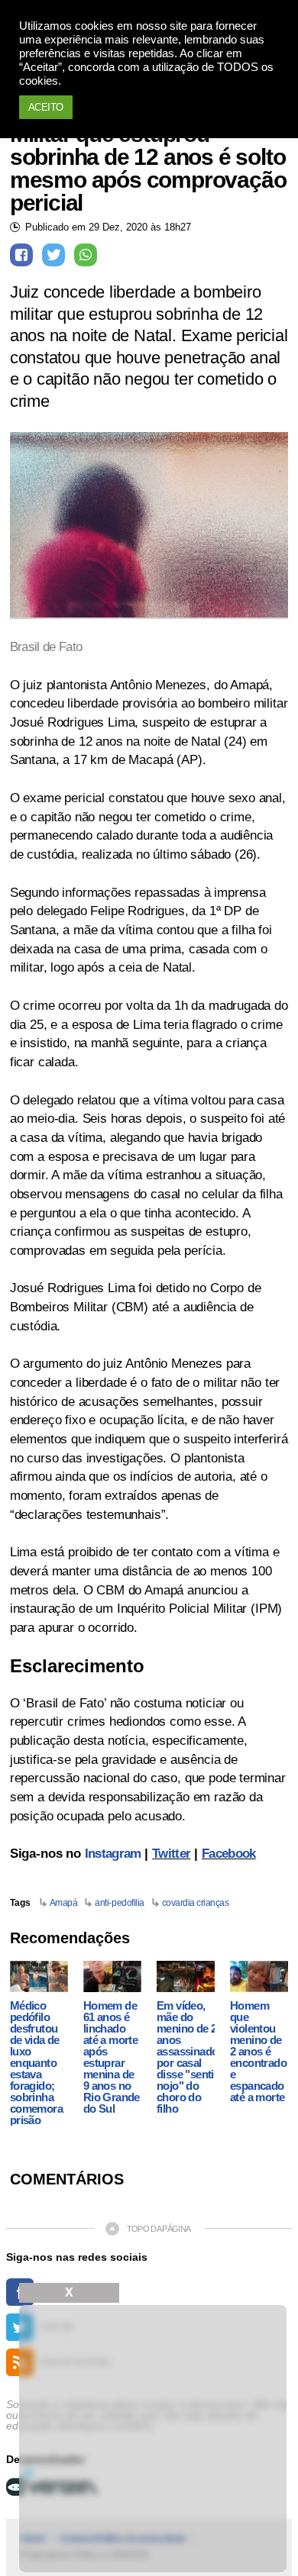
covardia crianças (196, 1903)
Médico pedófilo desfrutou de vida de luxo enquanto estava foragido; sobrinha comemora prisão (36, 2063)
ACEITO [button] (46, 107)
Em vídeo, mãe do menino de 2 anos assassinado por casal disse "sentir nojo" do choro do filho (187, 2057)
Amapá (64, 1903)
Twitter (171, 1854)
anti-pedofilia (119, 1903)
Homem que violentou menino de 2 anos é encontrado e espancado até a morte (258, 2051)
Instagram (113, 1854)
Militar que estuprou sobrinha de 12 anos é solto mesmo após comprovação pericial (148, 169)
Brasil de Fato (46, 647)
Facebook (229, 1854)
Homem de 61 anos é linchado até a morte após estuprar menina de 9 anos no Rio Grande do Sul (112, 2057)
